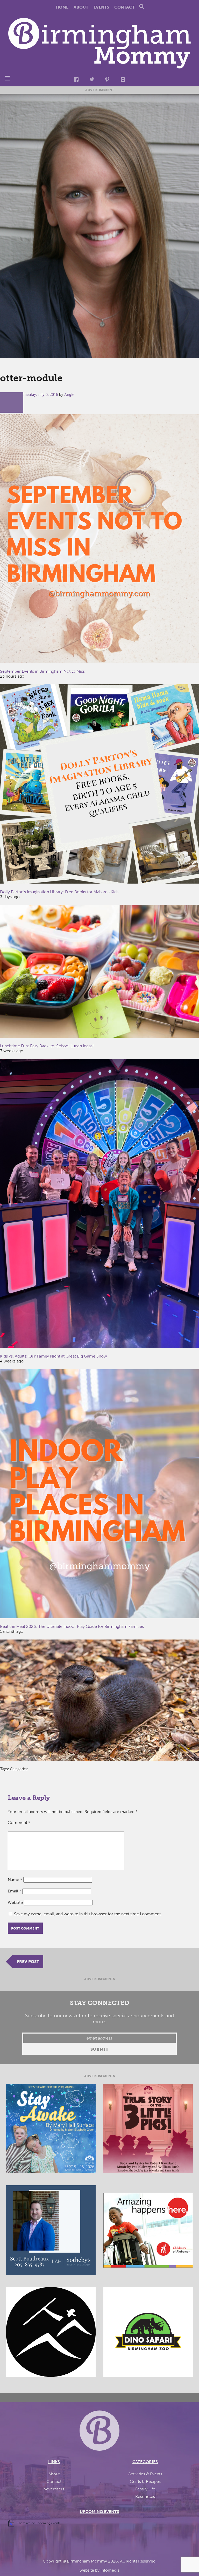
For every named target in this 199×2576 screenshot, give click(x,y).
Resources (145, 2496)
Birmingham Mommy (87, 2561)
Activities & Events (145, 2474)
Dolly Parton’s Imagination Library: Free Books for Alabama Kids (59, 892)
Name (15, 1880)
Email (15, 1891)
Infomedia (110, 2570)
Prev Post (28, 1962)
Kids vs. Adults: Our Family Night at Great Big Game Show (54, 1356)
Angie (69, 394)
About (81, 7)
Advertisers (54, 2489)
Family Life (145, 2489)
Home (62, 7)
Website (15, 1902)
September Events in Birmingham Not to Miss (42, 671)
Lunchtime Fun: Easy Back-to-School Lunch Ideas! (47, 1046)
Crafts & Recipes (145, 2481)
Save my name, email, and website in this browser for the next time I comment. (88, 1914)
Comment (19, 1823)
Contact (125, 7)
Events (101, 7)
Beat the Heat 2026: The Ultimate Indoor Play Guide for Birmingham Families (72, 1626)
